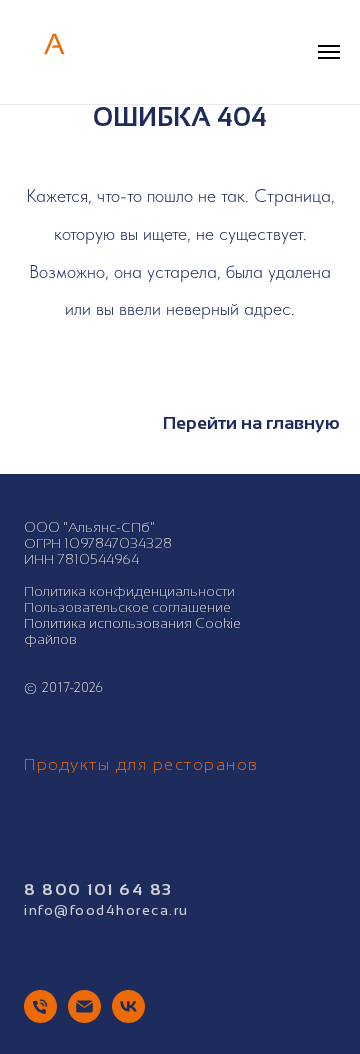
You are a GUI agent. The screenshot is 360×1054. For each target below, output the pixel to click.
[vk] (128, 1017)
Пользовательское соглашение (127, 607)
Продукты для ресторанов (141, 764)
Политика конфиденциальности (129, 591)
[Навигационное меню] (329, 52)
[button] (288, 50)
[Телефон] (40, 1017)
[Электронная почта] (84, 1017)
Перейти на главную (251, 423)
